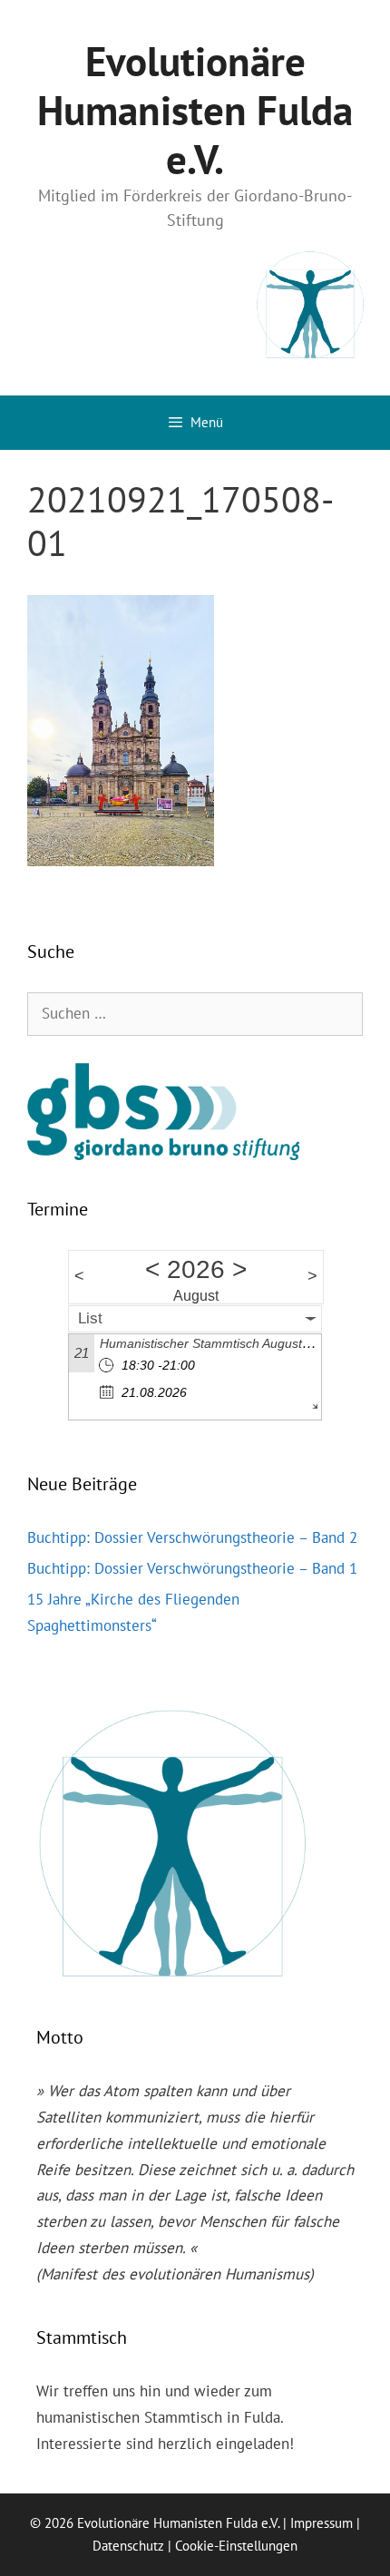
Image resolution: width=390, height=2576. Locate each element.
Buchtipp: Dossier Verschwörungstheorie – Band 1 (192, 1568)
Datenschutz (128, 2546)
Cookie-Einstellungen (236, 2546)
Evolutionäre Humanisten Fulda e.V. (195, 110)
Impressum (322, 2523)
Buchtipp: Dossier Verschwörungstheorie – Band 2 (192, 1537)
